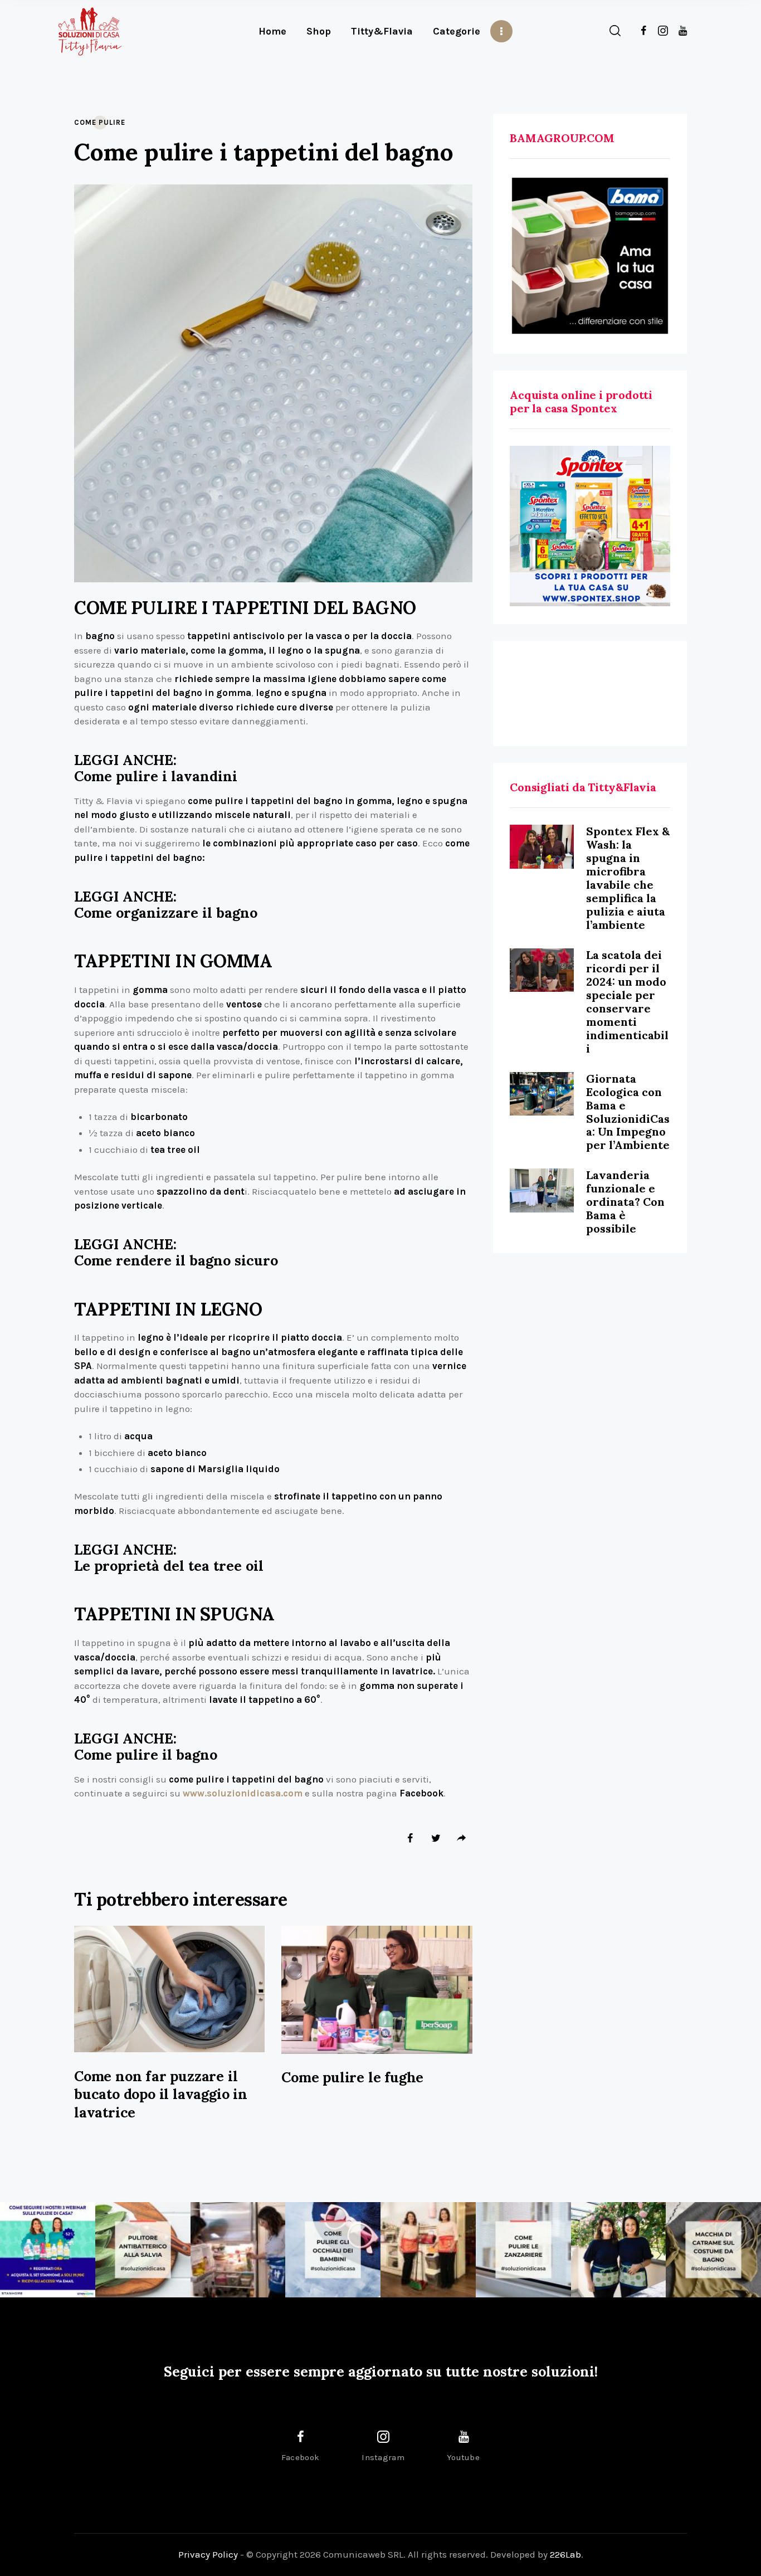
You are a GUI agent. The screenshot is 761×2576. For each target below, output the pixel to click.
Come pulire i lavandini (156, 776)
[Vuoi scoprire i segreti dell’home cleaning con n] (48, 2250)
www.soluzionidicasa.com (243, 1793)
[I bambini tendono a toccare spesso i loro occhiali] (333, 2250)
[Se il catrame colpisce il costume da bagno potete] (713, 2250)
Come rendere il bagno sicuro (176, 1261)
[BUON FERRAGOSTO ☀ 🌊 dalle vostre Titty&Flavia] (619, 2250)
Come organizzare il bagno (166, 913)
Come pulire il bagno (146, 1755)
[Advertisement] (590, 693)
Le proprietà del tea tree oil (169, 1566)
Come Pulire (100, 122)
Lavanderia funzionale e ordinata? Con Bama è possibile (625, 1202)
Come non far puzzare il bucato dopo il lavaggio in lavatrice (161, 2094)
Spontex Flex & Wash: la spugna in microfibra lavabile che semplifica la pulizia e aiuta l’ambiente (628, 878)
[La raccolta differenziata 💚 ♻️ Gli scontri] (428, 2250)
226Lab (565, 2554)
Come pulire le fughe (352, 2077)
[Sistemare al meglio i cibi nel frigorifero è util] (238, 2250)
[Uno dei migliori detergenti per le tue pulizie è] (143, 2250)
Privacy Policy (208, 2554)
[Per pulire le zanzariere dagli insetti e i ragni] (523, 2250)
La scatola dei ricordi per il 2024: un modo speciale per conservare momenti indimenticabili (627, 1002)
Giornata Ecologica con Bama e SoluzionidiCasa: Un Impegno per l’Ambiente (628, 1112)
